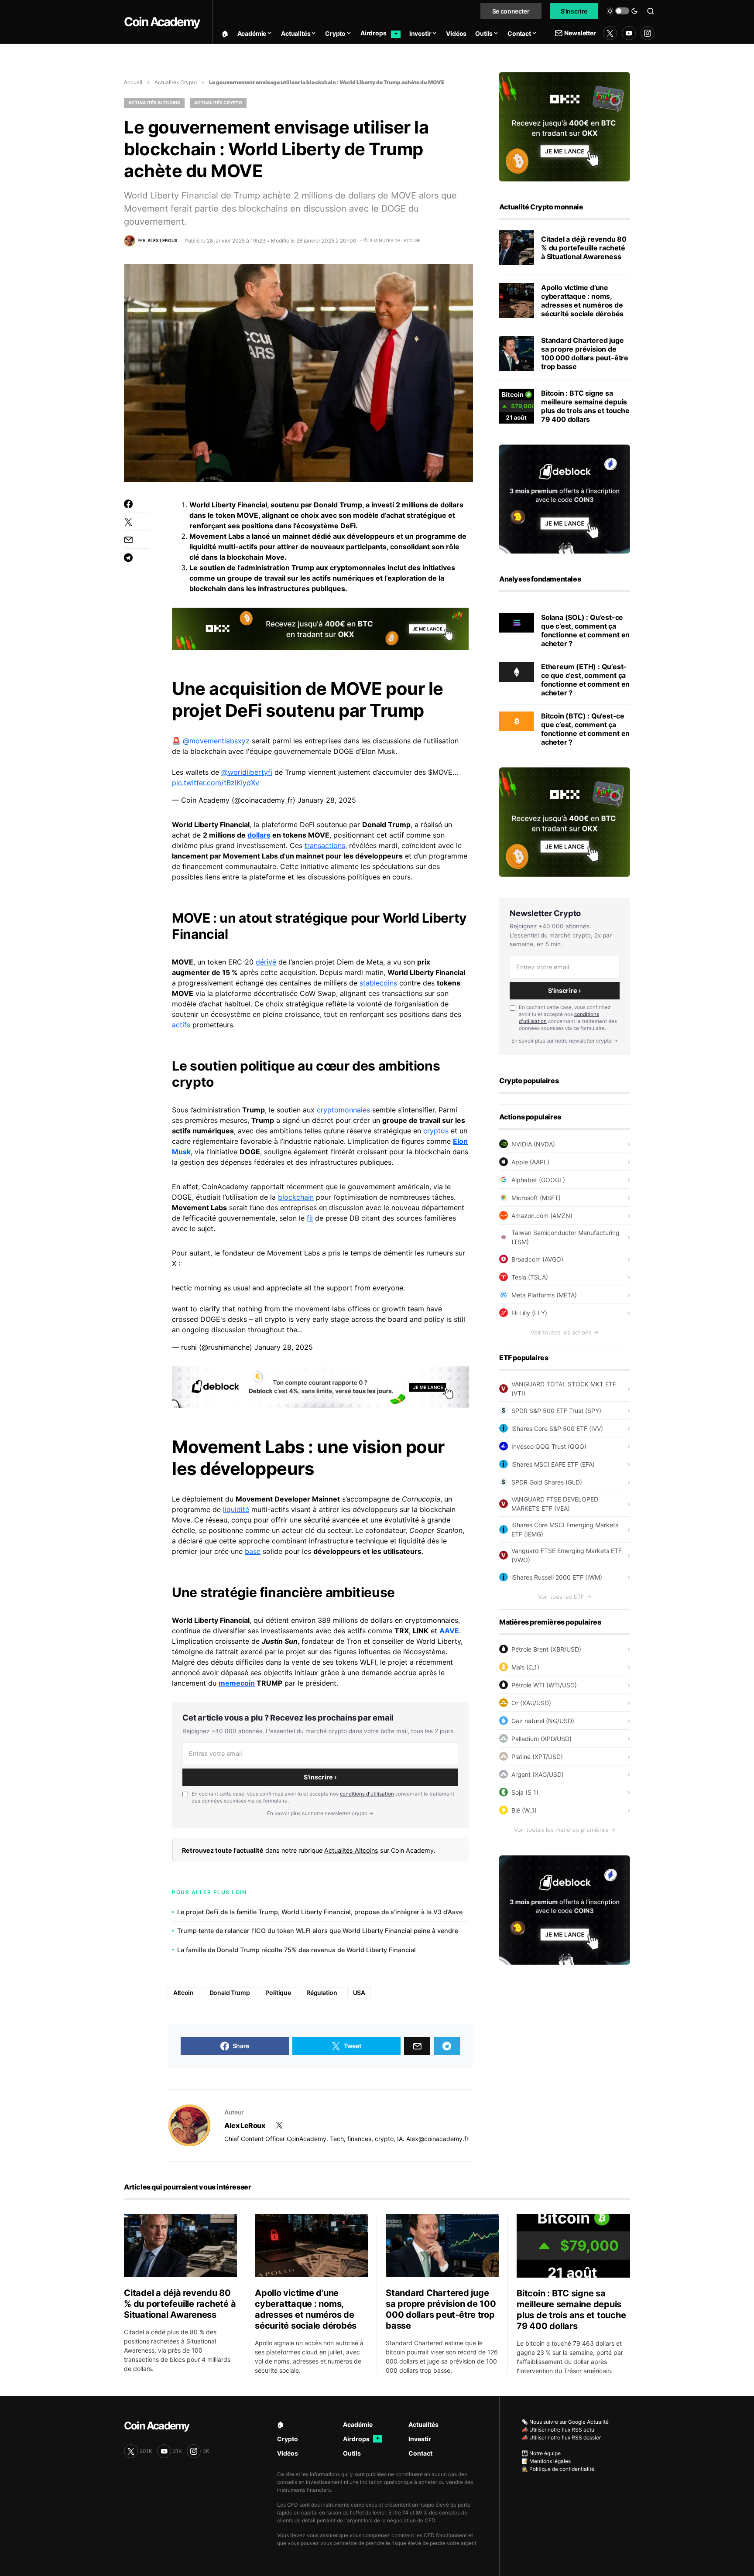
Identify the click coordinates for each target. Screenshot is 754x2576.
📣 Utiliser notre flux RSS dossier (561, 2437)
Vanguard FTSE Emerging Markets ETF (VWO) (567, 1555)
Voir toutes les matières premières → (565, 1830)
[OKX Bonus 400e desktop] (320, 628)
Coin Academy (162, 22)
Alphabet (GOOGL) (538, 1180)
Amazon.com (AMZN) (542, 1216)
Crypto (288, 2439)
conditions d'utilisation (367, 1794)
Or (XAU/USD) (531, 1703)
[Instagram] (648, 33)
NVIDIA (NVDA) (533, 1144)
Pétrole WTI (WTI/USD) (544, 1685)
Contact (420, 2453)
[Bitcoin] (517, 721)
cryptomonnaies (343, 1110)
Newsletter (580, 33)
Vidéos (288, 2453)
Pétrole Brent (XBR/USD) (546, 1649)
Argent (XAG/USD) (538, 1774)
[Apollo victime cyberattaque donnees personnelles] (517, 301)
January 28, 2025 (327, 800)
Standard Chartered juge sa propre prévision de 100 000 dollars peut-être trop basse (585, 353)
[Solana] (517, 622)
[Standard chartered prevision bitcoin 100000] (517, 353)
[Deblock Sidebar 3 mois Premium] (565, 498)
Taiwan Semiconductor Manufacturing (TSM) (565, 1237)
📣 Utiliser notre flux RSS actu (558, 2430)
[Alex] (189, 2125)
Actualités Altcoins (154, 103)
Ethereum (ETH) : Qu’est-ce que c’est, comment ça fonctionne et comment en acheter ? (585, 680)
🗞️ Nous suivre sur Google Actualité (565, 2422)
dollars (259, 835)
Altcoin (183, 1993)
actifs (181, 1025)
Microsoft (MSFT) (536, 1198)
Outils (352, 2453)
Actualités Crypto (176, 82)
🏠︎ (281, 2424)
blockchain (296, 1197)
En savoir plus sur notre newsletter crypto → (320, 1813)
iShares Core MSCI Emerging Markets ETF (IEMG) (565, 1529)
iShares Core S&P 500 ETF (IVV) (557, 1428)
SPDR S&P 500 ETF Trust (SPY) (556, 1411)
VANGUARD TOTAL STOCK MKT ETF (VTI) (564, 1389)
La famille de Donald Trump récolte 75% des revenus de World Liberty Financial (296, 1950)
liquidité (236, 1509)
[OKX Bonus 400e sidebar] (565, 126)
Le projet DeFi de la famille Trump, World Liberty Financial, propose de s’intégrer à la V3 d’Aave (320, 1912)
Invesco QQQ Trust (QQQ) (549, 1446)
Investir (420, 2439)
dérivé (266, 962)
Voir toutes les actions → (565, 1332)
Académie (358, 2424)
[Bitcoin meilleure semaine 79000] (517, 406)
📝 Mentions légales (546, 2461)
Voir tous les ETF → (565, 1597)
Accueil (133, 82)
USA (359, 1993)
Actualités (423, 2424)
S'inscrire (574, 11)
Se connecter (511, 11)
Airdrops (361, 2439)
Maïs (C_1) (525, 1667)
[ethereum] (517, 671)
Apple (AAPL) (530, 1162)
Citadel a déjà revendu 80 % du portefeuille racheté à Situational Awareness (584, 248)
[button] (622, 11)
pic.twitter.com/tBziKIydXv (216, 783)
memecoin (237, 1683)
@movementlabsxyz (216, 741)
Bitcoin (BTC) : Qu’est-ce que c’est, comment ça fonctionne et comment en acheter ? (585, 729)
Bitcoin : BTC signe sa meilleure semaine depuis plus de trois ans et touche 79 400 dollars (585, 406)
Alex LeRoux (245, 2125)
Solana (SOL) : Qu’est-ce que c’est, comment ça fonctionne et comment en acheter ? (585, 630)
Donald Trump (230, 1993)
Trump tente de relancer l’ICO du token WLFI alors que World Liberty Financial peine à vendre (318, 1931)
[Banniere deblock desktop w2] (320, 1386)
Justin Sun (280, 1641)
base (253, 1551)
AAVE (449, 1631)
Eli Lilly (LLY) (529, 1313)
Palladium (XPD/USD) (542, 1739)
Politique (278, 1993)
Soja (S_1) (525, 1792)
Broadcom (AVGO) (537, 1259)
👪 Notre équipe (541, 2453)
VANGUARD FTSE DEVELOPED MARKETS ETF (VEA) (555, 1504)
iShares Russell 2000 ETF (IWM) (557, 1577)
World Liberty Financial (228, 505)
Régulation (322, 1993)
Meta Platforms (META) (544, 1295)
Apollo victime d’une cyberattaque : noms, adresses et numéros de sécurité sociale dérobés (582, 301)
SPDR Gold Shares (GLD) (547, 1482)
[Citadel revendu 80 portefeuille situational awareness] (517, 248)
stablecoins (378, 983)
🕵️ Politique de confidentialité (558, 2469)
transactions (325, 845)
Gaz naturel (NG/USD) (543, 1721)
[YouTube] (629, 33)
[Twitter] (610, 33)
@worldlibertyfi (247, 772)
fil (310, 1218)
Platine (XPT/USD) (537, 1757)
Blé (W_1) (524, 1810)
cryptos (436, 1131)
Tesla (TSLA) (530, 1277)
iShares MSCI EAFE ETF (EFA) (553, 1464)
